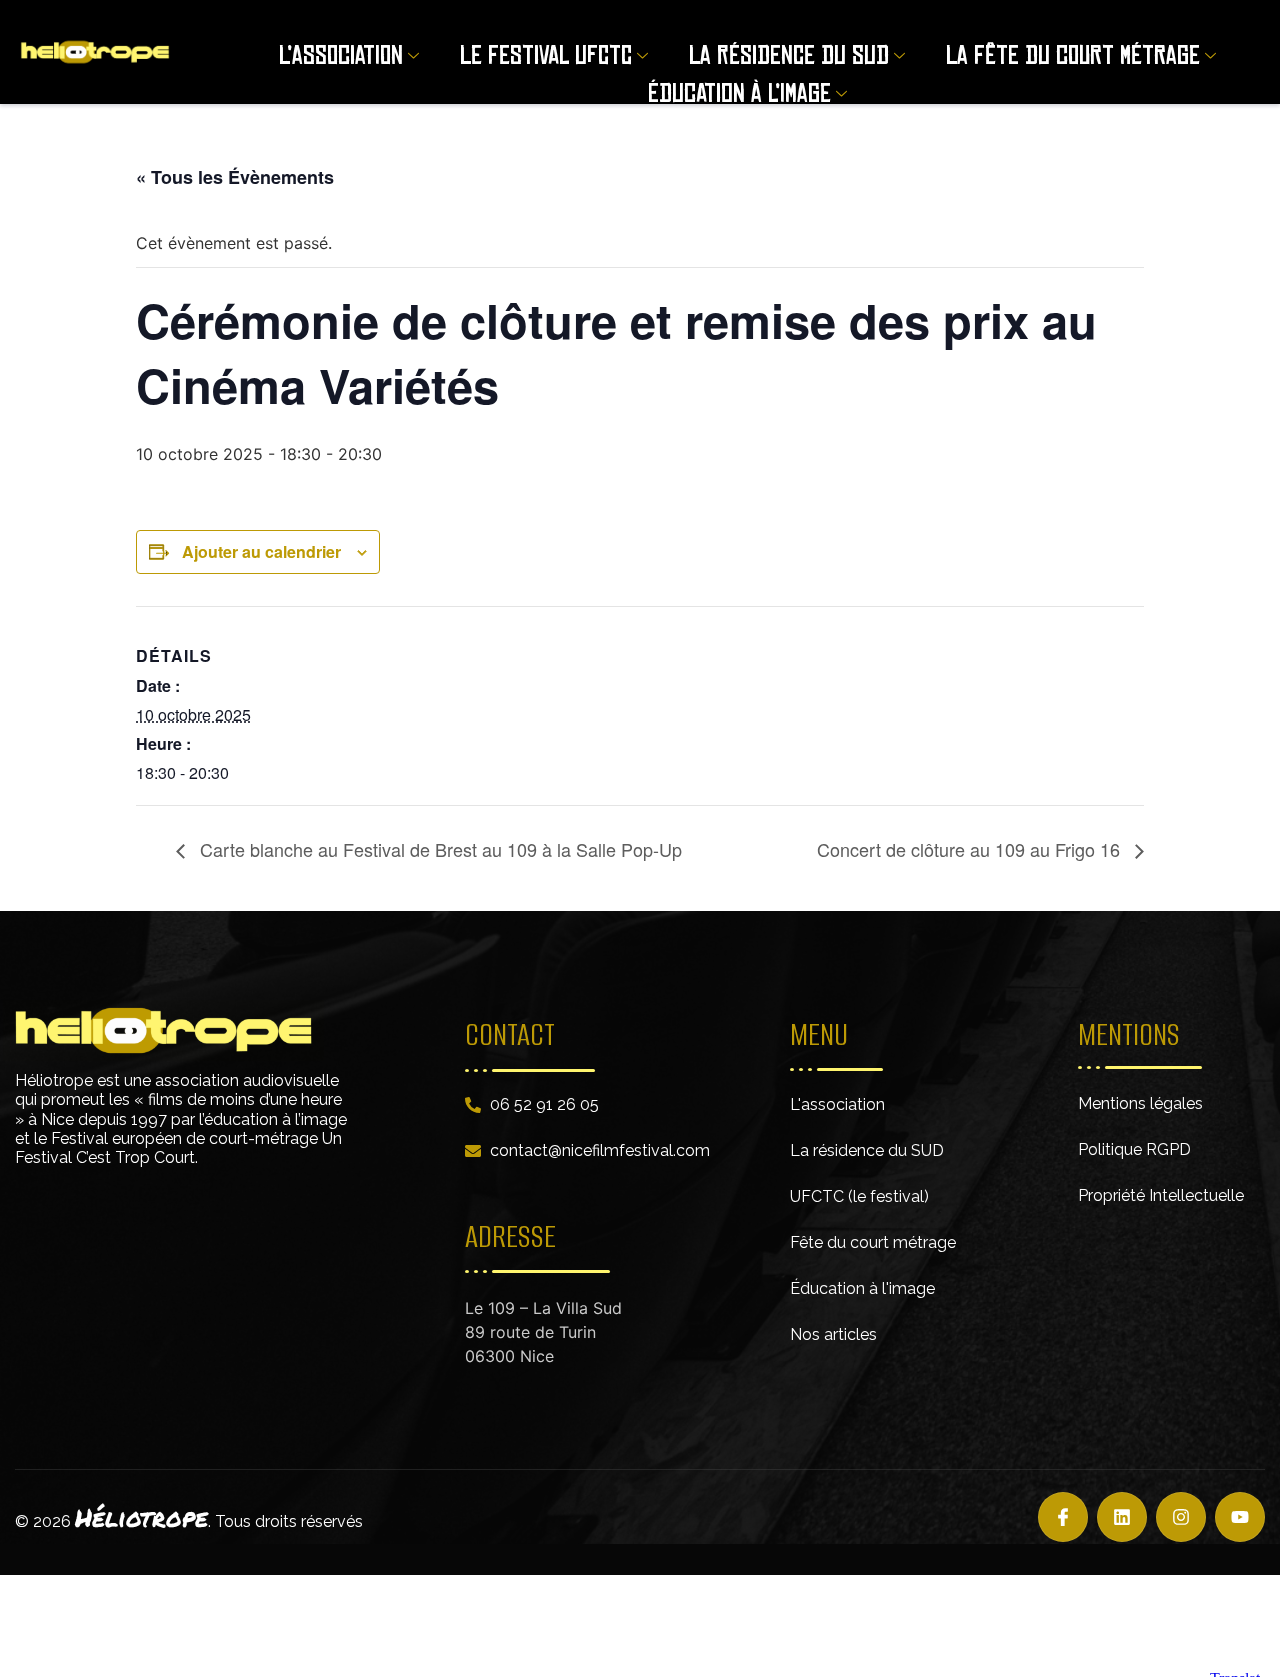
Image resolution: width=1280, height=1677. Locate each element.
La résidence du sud (789, 55)
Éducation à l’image (739, 93)
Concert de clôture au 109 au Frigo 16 (971, 849)
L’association (341, 55)
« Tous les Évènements (235, 177)
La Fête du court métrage (1073, 55)
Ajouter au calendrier (261, 551)
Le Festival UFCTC (546, 55)
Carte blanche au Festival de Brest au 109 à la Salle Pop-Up (438, 849)
